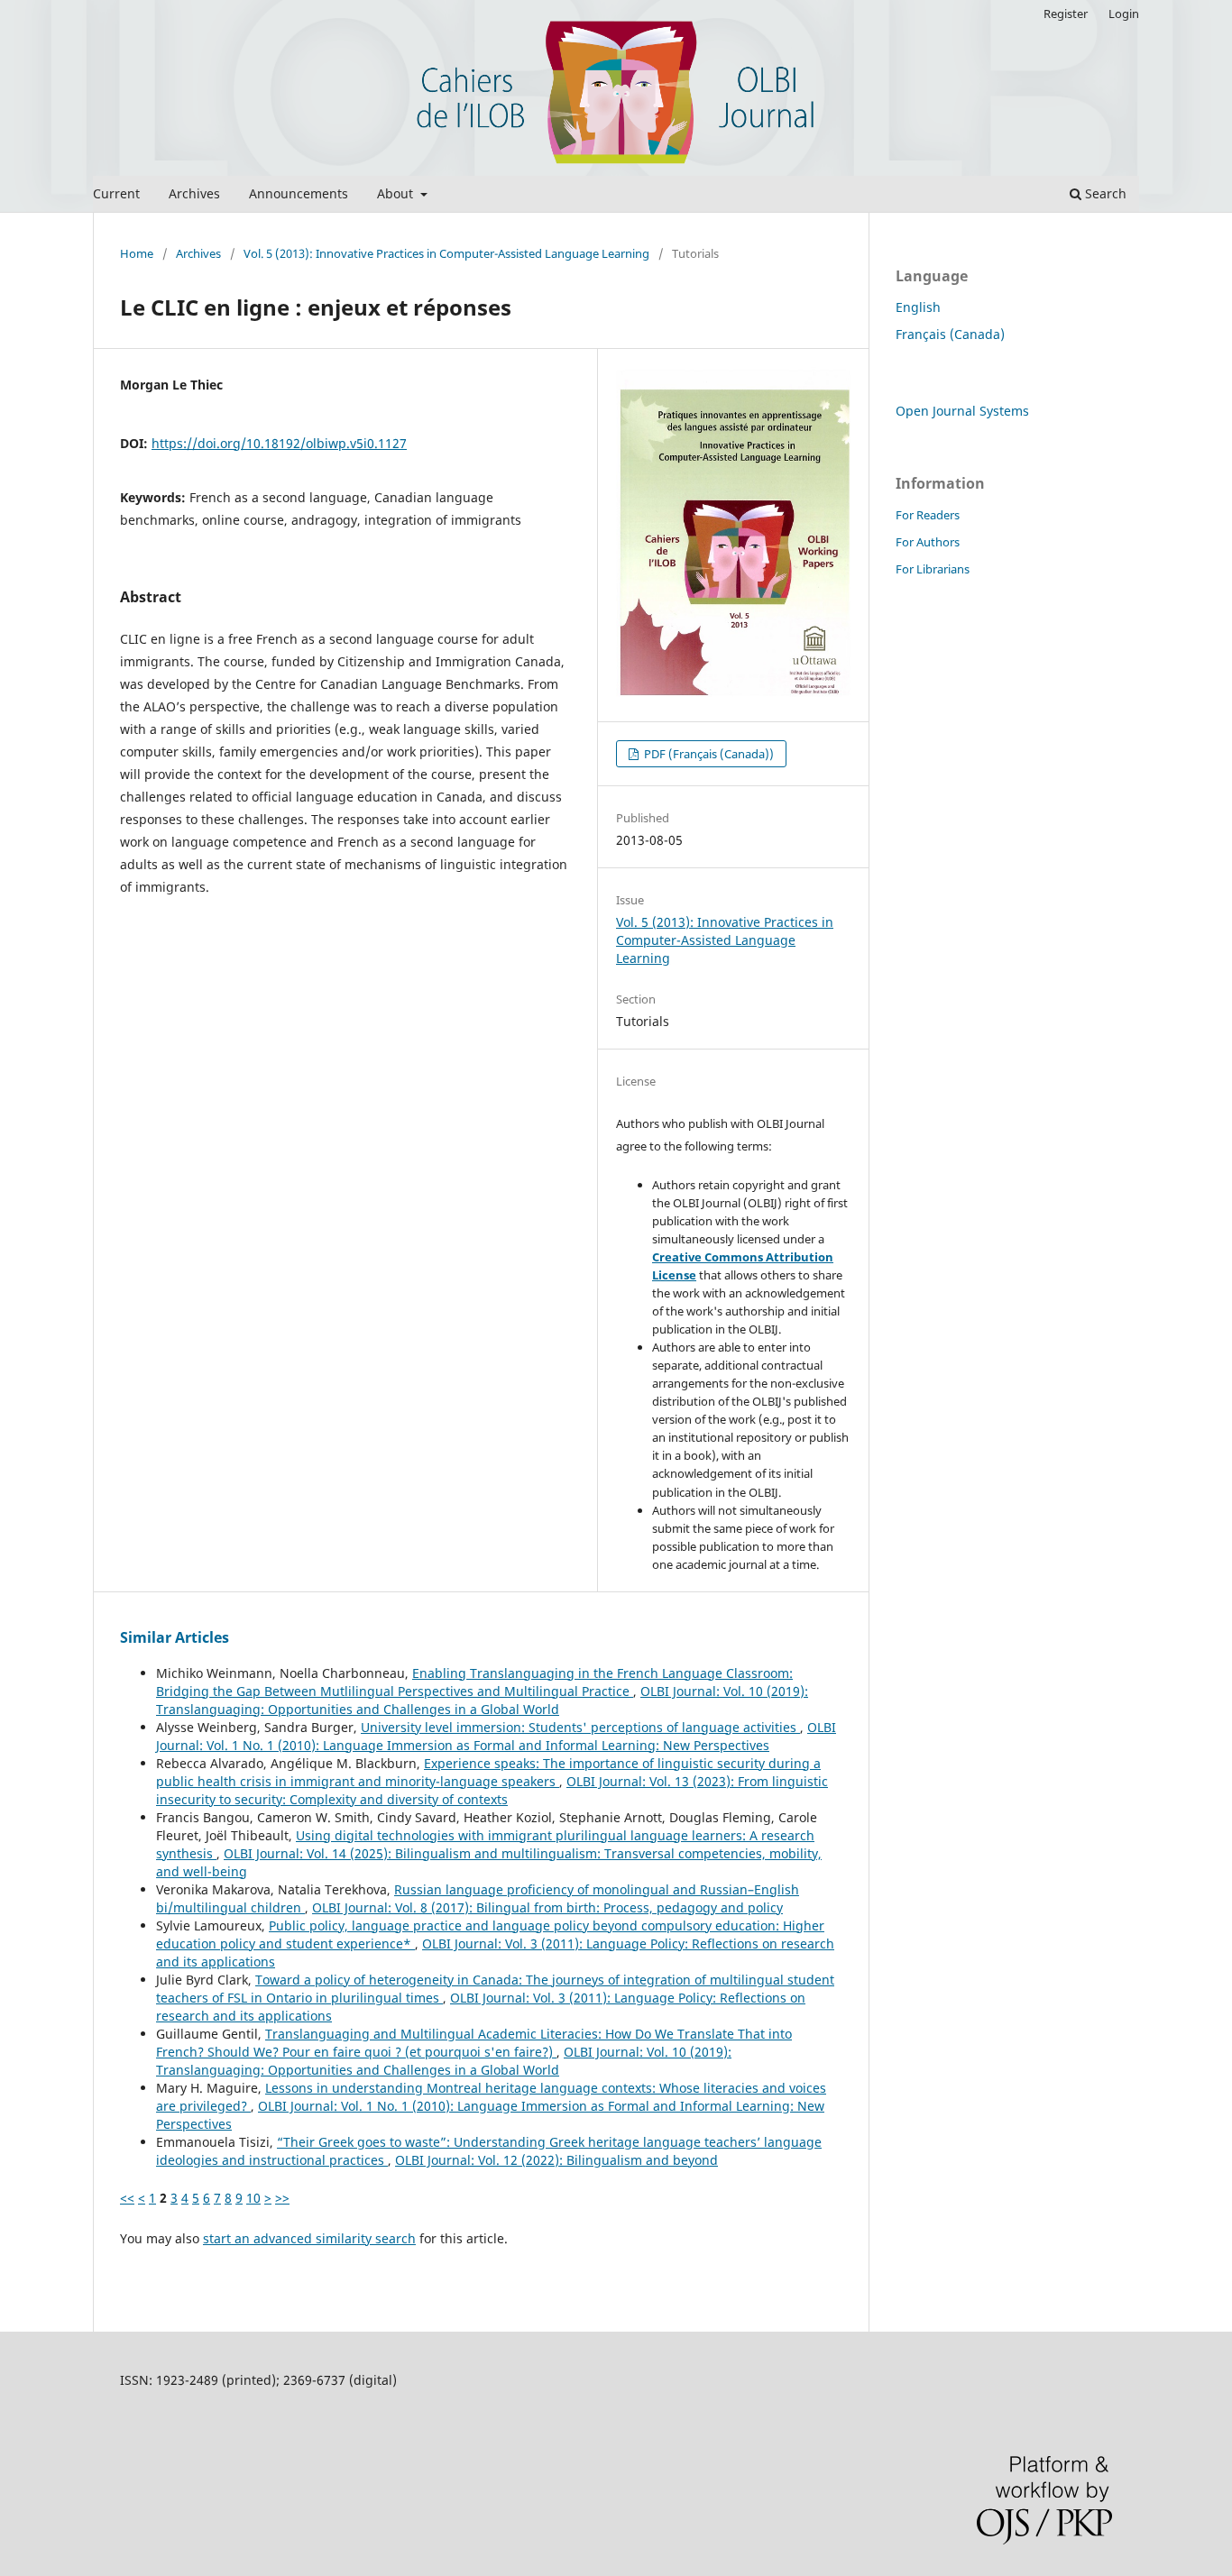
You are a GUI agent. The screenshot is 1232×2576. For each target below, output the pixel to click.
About (397, 193)
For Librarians (933, 569)
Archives (194, 193)
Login (1124, 14)
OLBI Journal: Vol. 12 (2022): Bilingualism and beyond (556, 2160)
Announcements (299, 193)
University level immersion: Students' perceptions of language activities (580, 1727)
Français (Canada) (950, 334)
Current (116, 193)
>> (282, 2198)
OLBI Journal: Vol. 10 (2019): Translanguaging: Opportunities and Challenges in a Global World (482, 1700)
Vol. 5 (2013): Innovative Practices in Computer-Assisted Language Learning (446, 253)
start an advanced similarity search (309, 2238)
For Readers (928, 515)
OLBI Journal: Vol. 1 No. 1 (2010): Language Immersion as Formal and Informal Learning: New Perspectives (496, 1736)
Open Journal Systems (962, 411)
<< (127, 2198)
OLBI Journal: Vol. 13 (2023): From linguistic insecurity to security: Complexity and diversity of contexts (492, 1790)
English (918, 307)
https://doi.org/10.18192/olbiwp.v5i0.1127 (279, 443)
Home (137, 253)
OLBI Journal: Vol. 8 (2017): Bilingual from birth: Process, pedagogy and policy (547, 1907)
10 (253, 2198)
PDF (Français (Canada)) (708, 754)
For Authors (928, 542)
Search (1104, 193)
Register (1066, 14)
